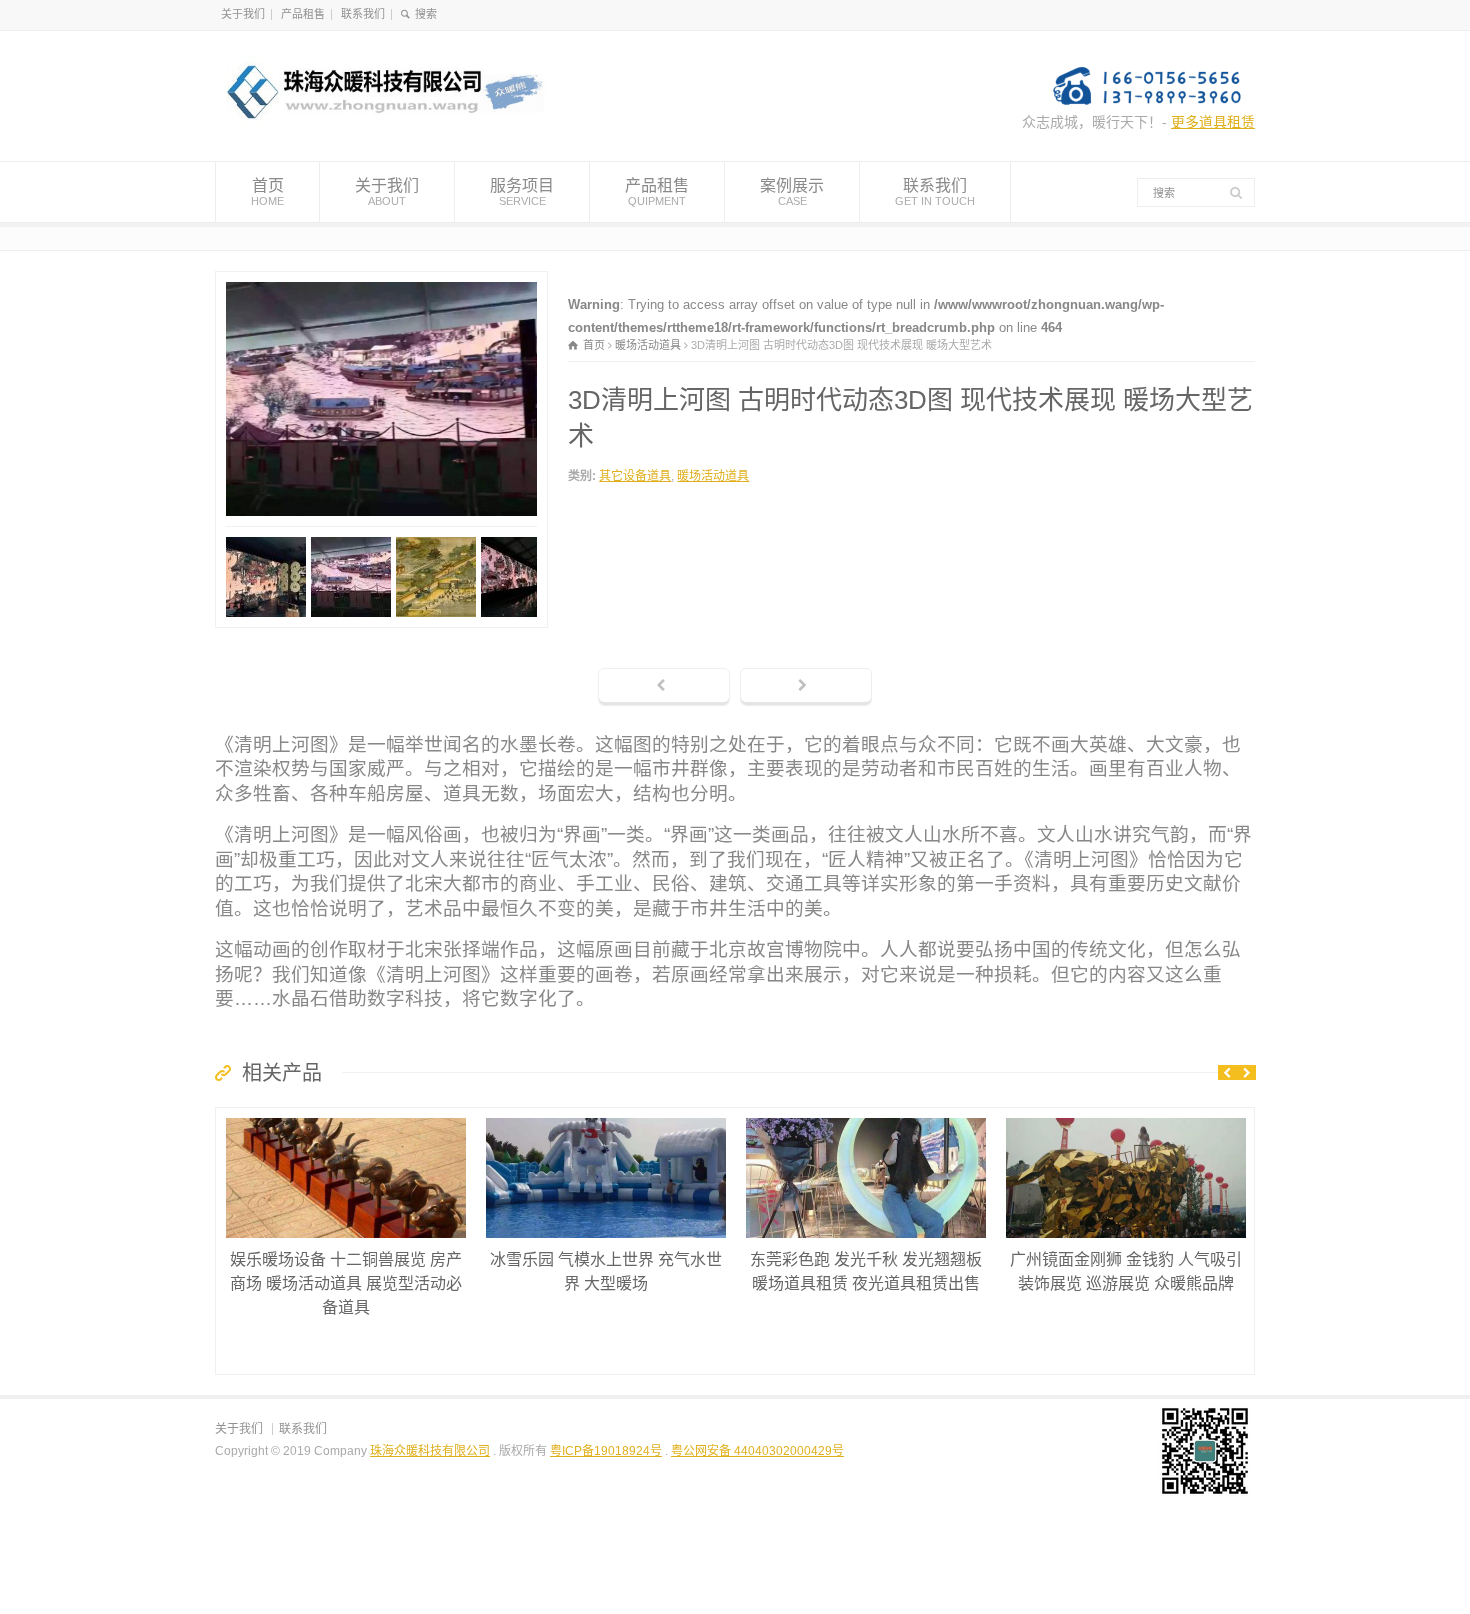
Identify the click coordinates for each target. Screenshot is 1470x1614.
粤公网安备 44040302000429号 (757, 1451)
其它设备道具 (635, 476)
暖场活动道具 (713, 476)
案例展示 (792, 191)
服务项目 (522, 191)
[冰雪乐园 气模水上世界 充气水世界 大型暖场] (606, 1118)
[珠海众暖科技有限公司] (381, 124)
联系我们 (363, 14)
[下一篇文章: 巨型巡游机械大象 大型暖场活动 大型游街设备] (806, 687)
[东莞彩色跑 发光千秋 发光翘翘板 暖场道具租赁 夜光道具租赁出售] (866, 1118)
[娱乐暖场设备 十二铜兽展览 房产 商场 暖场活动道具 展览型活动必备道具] (346, 1118)
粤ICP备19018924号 (606, 1451)
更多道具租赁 (1213, 122)
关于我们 (243, 14)
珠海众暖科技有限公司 (430, 1451)
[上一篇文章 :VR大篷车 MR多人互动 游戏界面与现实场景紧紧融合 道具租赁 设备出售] (664, 687)
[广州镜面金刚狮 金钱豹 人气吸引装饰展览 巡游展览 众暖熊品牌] (1126, 1118)
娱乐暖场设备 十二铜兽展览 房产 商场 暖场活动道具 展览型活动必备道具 (346, 1283)
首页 (267, 191)
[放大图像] (382, 282)
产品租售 (303, 14)
